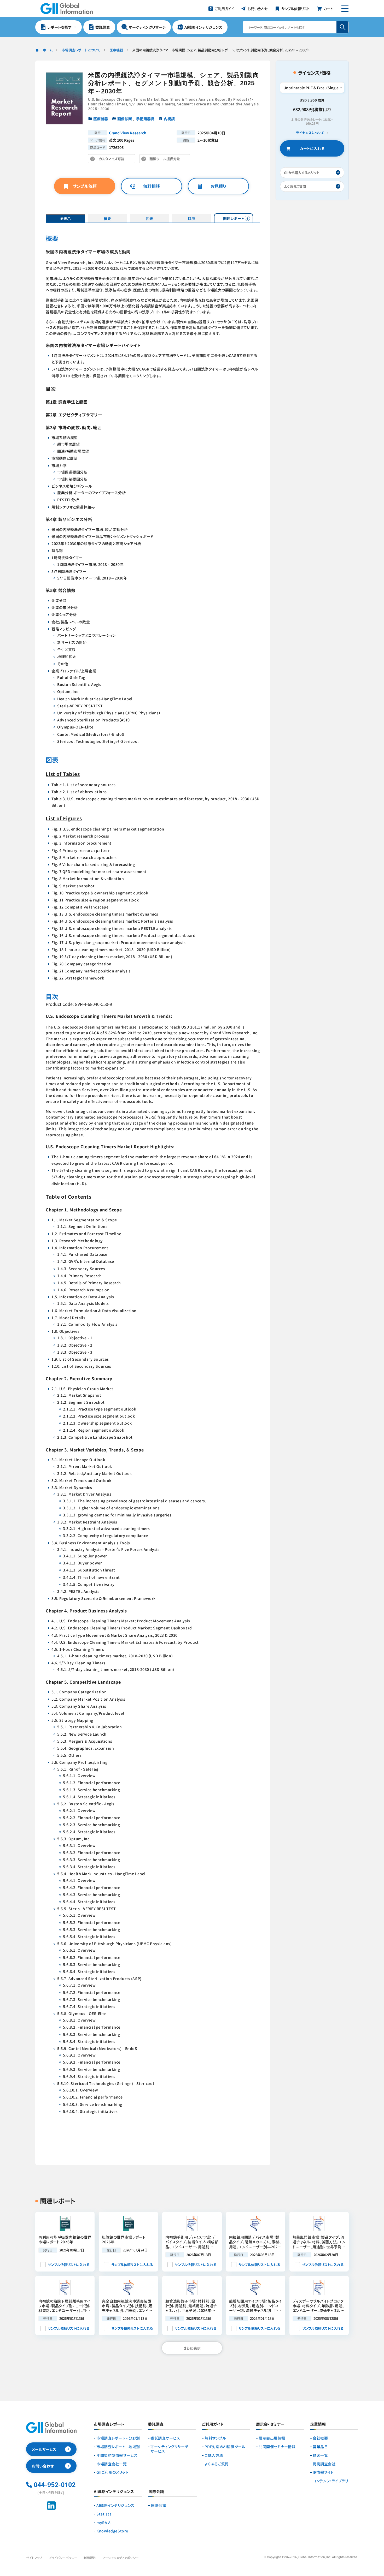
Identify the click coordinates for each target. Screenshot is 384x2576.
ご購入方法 (214, 2455)
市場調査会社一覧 (112, 2464)
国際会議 (159, 2505)
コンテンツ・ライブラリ (330, 2481)
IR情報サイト (323, 2472)
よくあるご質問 (217, 2464)
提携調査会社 (324, 2464)
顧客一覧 (320, 2455)
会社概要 (320, 2438)
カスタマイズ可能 (113, 160)
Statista (104, 2514)
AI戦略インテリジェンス (115, 2505)
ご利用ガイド (213, 2424)
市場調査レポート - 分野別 (118, 2438)
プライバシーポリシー (63, 2558)
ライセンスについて (310, 133)
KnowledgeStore (112, 2531)
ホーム (48, 50)
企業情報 (318, 2424)
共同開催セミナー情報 (277, 2447)
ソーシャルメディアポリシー (121, 2558)
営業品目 (320, 2447)
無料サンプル (215, 2438)
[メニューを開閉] (345, 9)
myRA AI (104, 2523)
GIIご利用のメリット (112, 2472)
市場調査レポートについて (81, 50)
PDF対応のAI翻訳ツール (225, 2447)
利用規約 (90, 2558)
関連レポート (234, 218)
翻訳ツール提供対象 (166, 160)
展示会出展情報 (272, 2438)
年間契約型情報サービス (117, 2455)
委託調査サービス (165, 2438)
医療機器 (116, 50)
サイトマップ (34, 2558)
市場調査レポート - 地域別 (118, 2447)
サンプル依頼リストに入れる (69, 2265)
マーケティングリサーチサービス (169, 2449)
